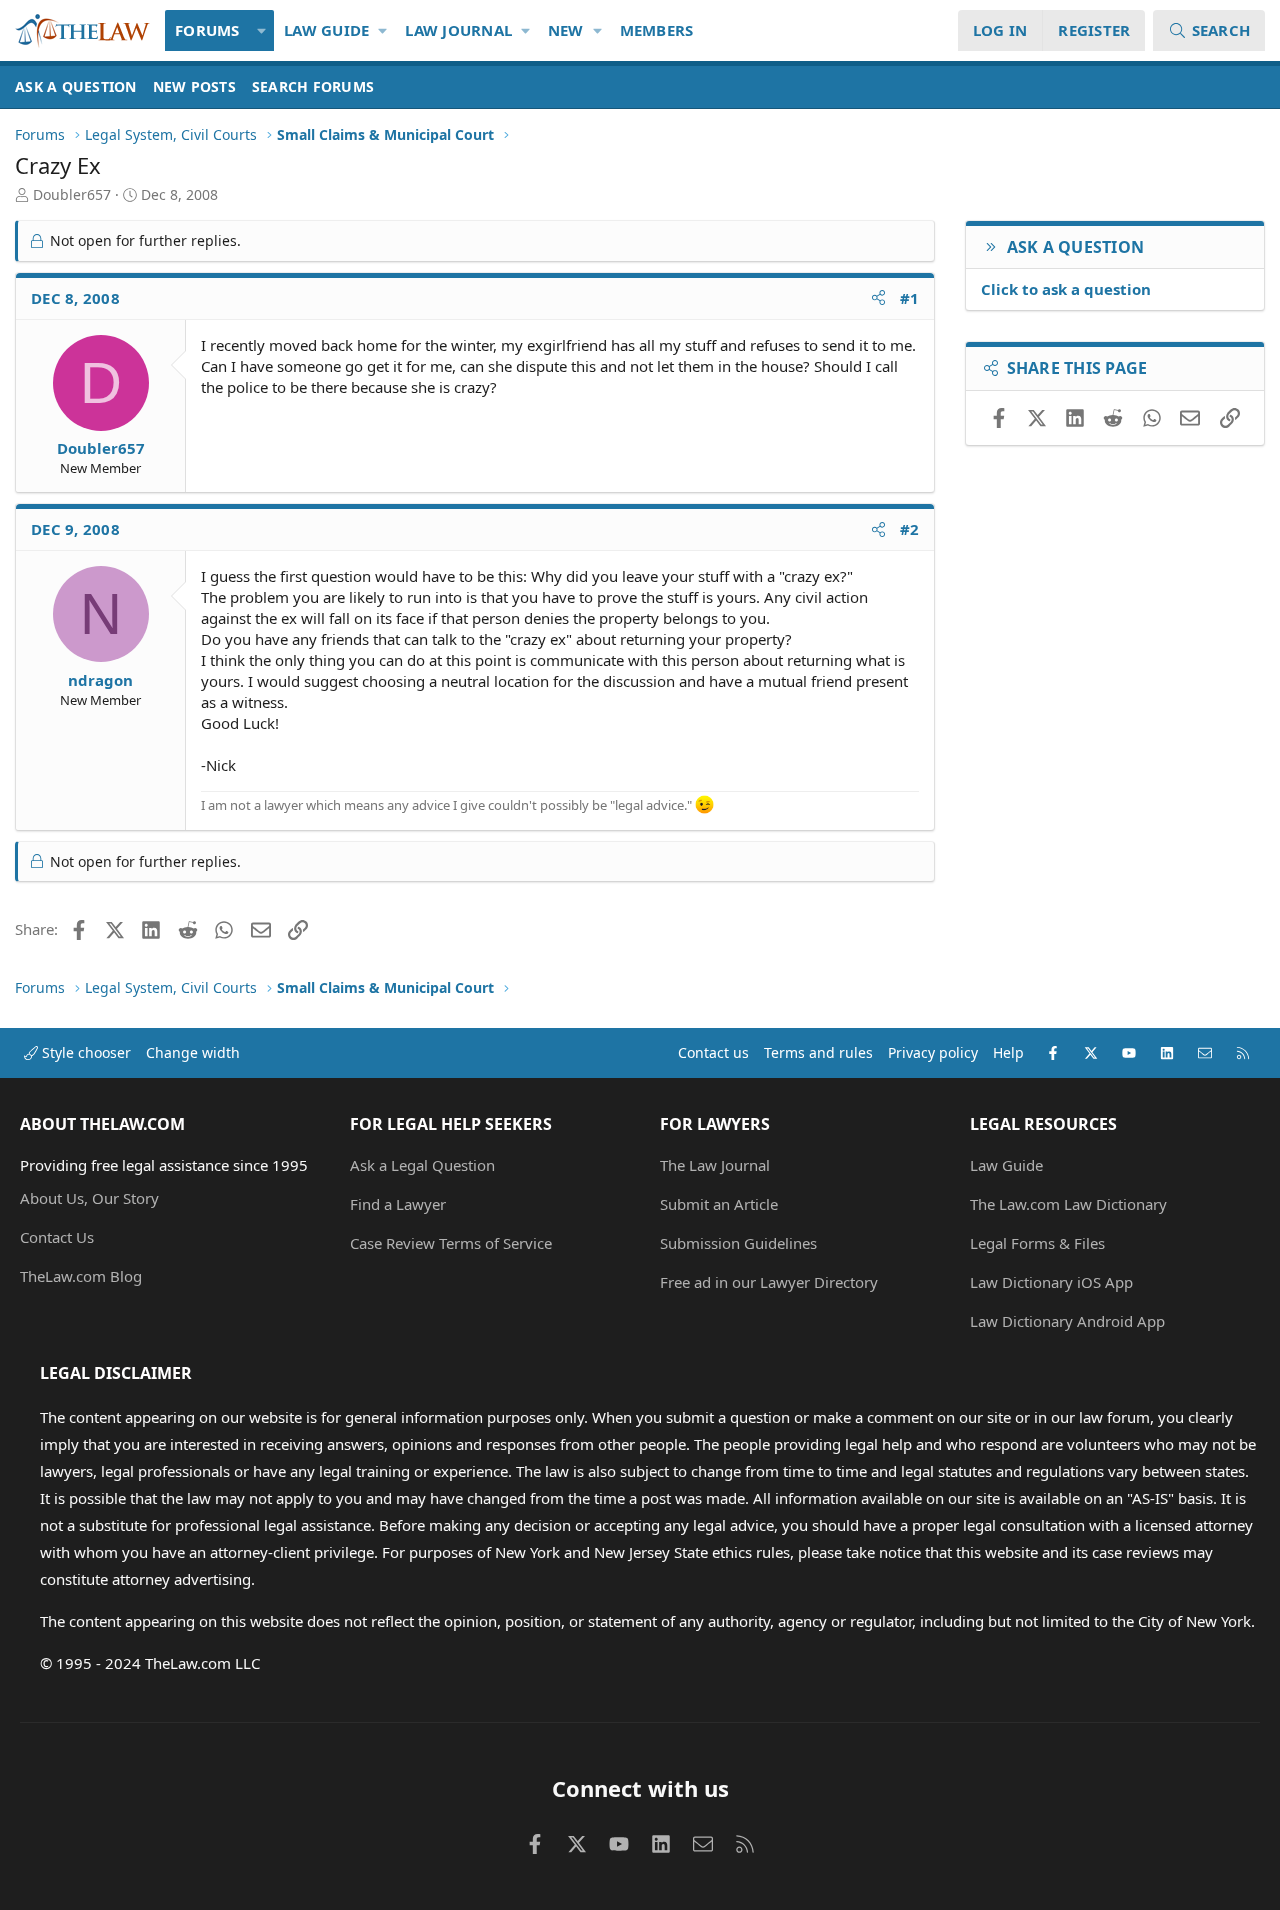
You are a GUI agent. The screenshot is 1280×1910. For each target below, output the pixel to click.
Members (657, 30)
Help (1008, 1052)
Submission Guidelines (738, 1243)
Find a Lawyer (398, 1204)
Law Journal (458, 30)
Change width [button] (193, 1052)
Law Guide (326, 30)
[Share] (878, 298)
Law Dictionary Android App (1067, 1321)
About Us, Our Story (89, 1198)
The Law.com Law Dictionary (1068, 1204)
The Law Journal (715, 1165)
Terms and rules (818, 1052)
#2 (910, 529)
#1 (910, 298)
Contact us (713, 1052)
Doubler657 (72, 194)
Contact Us (57, 1237)
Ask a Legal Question (422, 1165)
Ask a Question (76, 86)
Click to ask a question (1066, 289)
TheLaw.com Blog (81, 1276)
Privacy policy (933, 1052)
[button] (262, 30)
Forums (207, 30)
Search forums (313, 86)
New (566, 30)
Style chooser (84, 1052)
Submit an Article (719, 1204)
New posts (194, 86)
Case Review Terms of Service (451, 1243)
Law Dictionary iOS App (1051, 1282)
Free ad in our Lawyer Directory (769, 1282)
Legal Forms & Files (1037, 1243)
